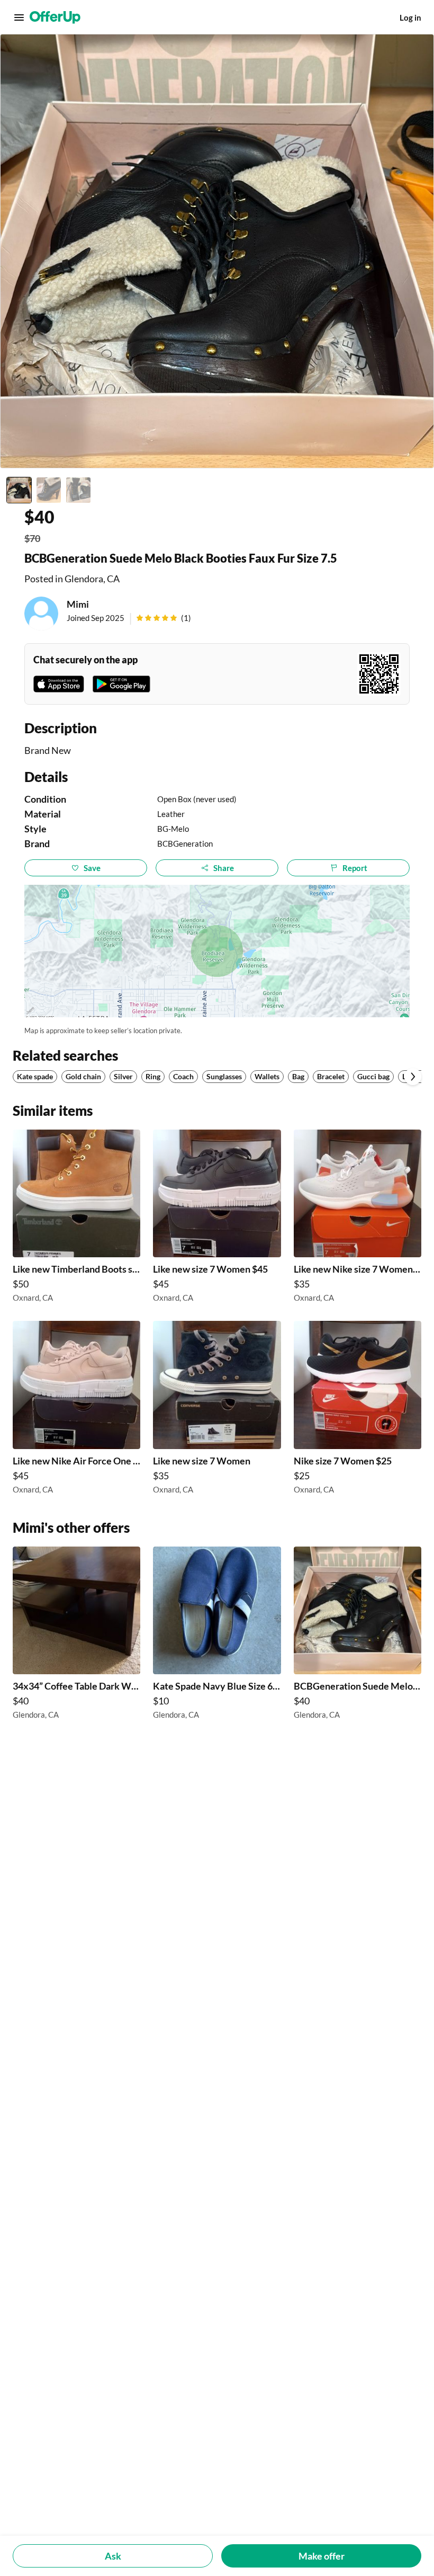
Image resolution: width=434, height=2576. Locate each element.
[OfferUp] (55, 17)
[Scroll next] (413, 1077)
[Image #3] (78, 490)
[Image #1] (19, 490)
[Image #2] (49, 490)
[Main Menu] (19, 17)
